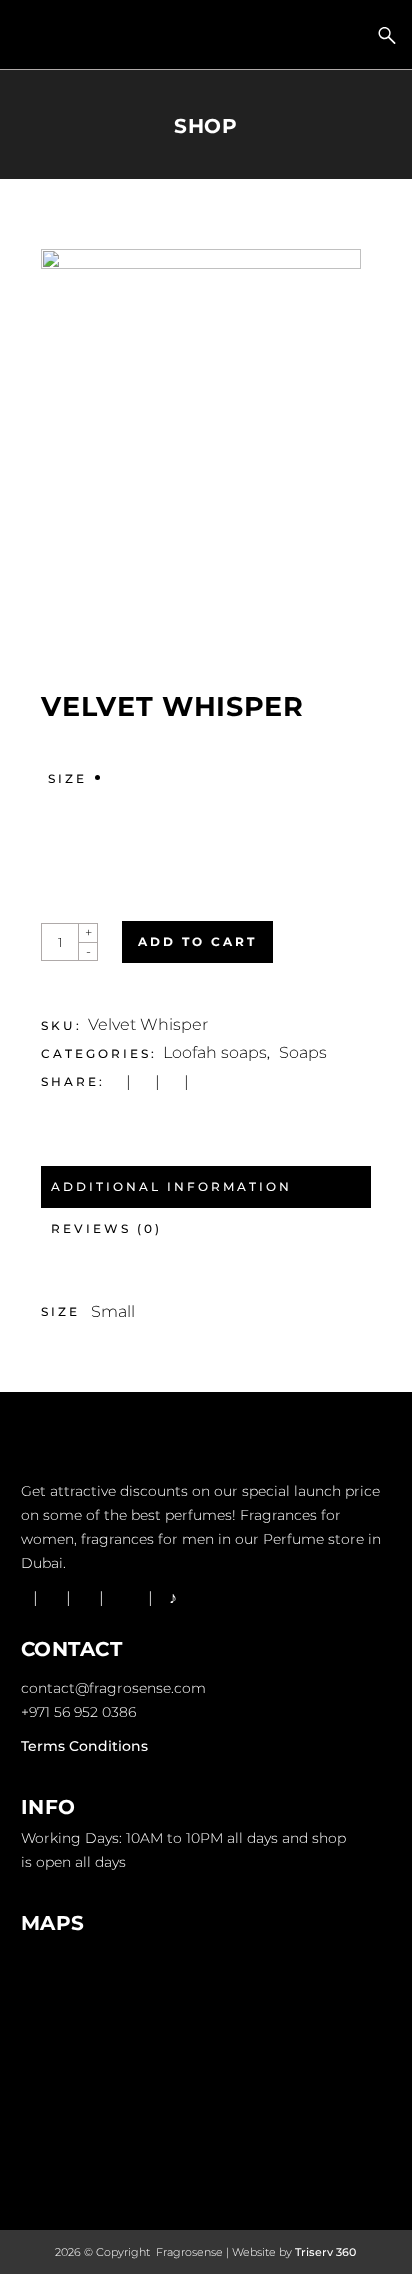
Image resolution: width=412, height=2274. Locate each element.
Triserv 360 (325, 2252)
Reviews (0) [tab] (106, 1228)
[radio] (120, 807)
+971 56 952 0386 (78, 1712)
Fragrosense (188, 2252)
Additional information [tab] (171, 1186)
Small (113, 1311)
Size (67, 778)
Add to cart (197, 941)
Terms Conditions (84, 1746)
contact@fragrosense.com (113, 1688)
